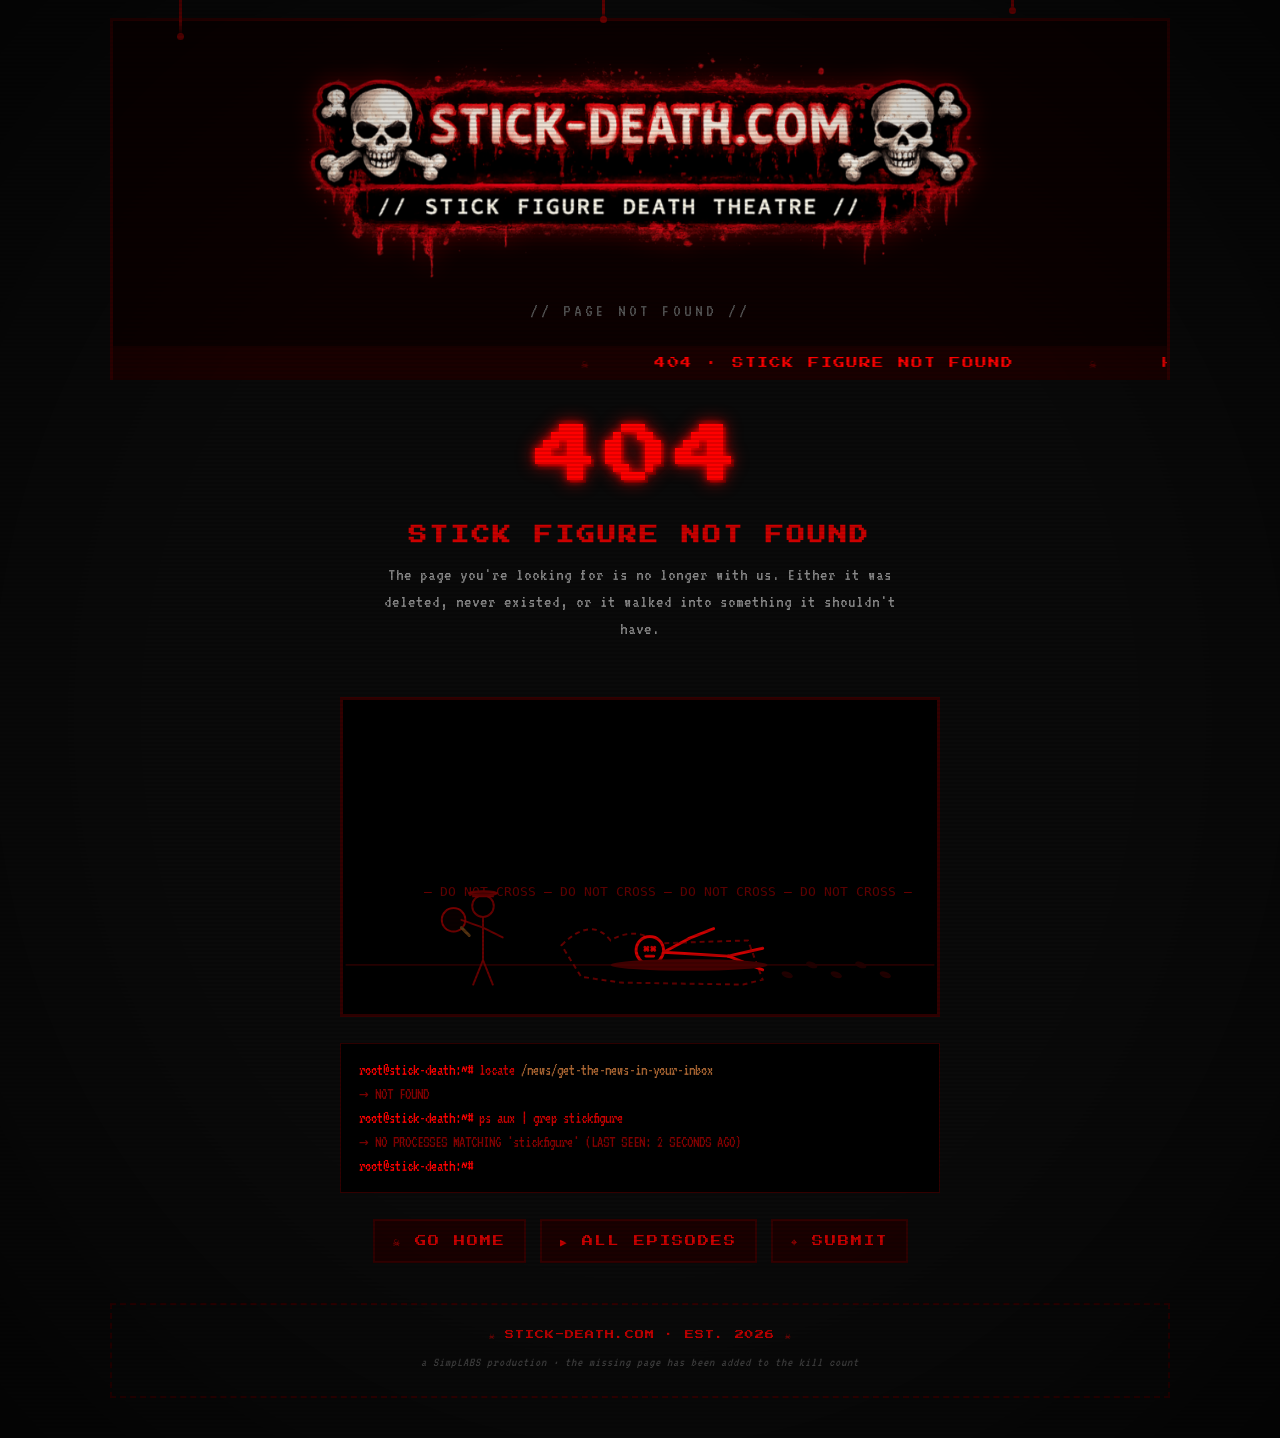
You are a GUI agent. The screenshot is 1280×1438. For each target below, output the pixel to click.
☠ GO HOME (449, 1240)
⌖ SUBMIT (839, 1240)
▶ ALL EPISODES (648, 1240)
